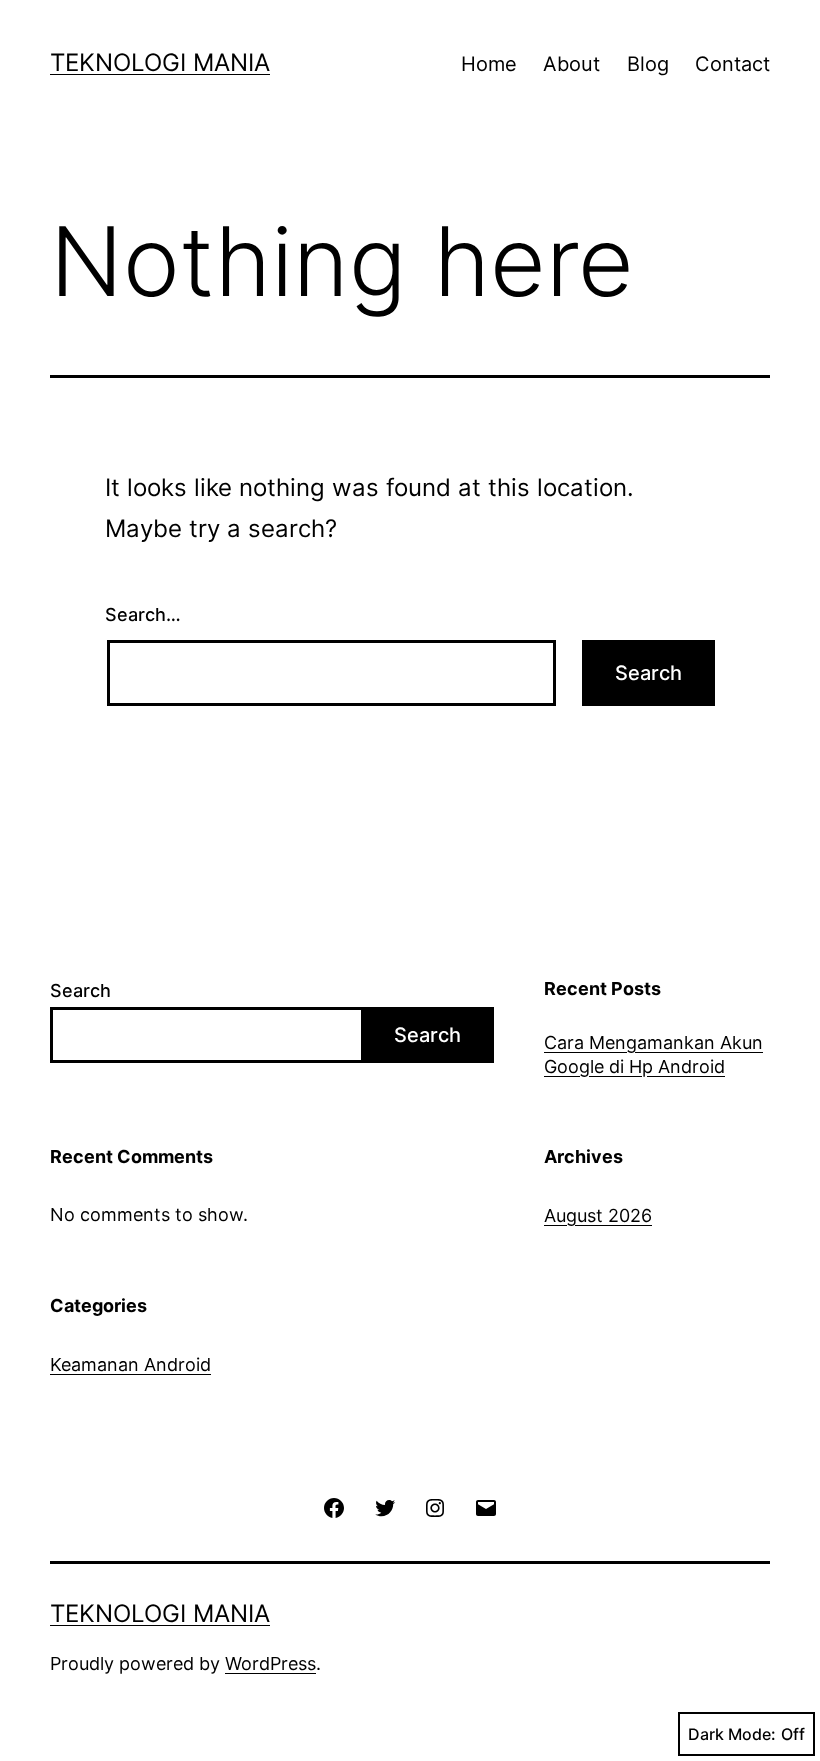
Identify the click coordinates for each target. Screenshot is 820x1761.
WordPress (270, 1663)
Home (489, 64)
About (571, 64)
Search (80, 990)
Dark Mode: (732, 1734)
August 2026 (598, 1215)
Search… (143, 614)
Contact (732, 64)
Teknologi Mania (160, 62)
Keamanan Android (130, 1364)
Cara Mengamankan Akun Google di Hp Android (653, 1054)
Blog (648, 64)
